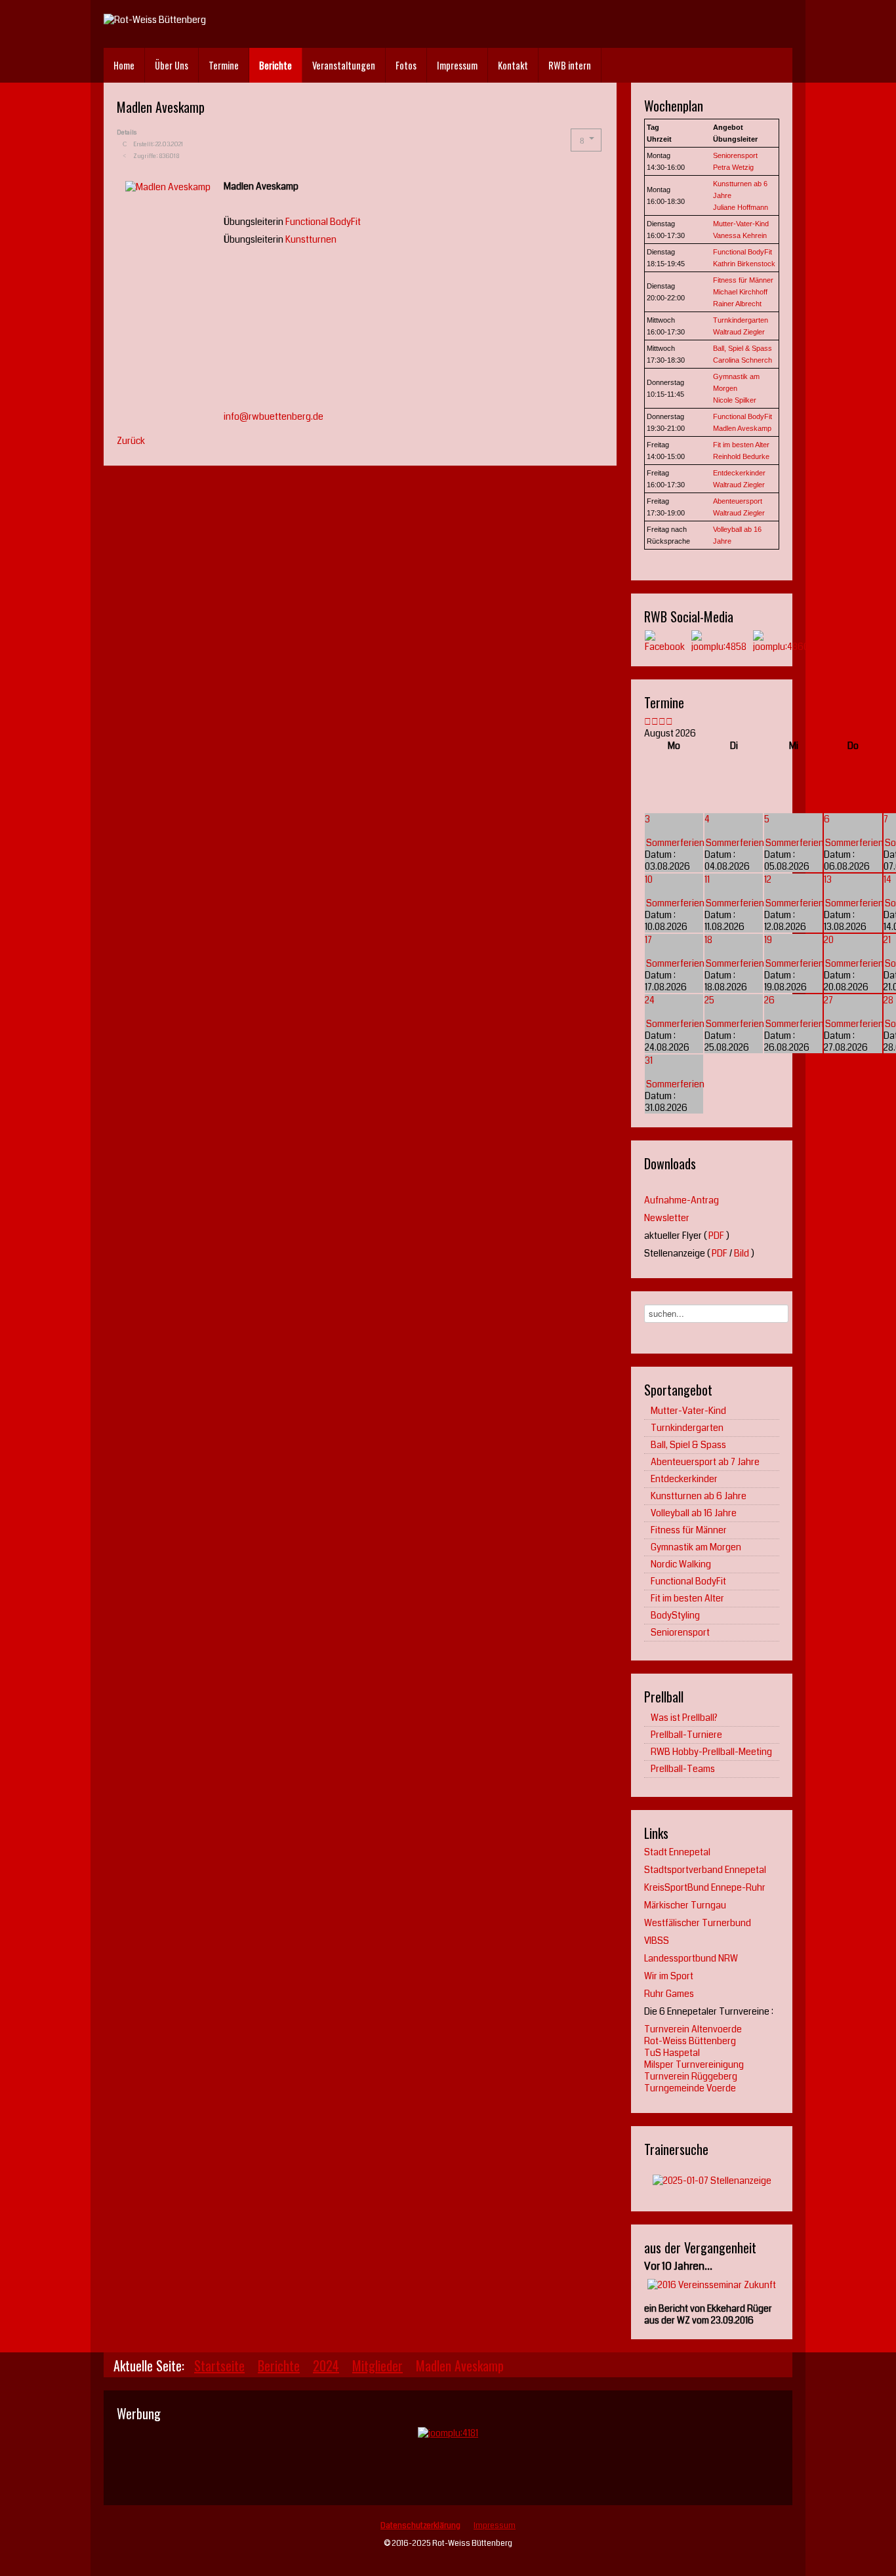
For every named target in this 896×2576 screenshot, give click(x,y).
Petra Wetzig (733, 167)
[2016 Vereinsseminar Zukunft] (712, 2284)
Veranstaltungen (344, 65)
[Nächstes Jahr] (662, 721)
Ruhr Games (669, 1994)
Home (124, 65)
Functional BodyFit (323, 222)
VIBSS (657, 1941)
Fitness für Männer (743, 280)
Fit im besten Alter (741, 445)
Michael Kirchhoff (740, 292)
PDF (716, 1236)
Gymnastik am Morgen (696, 1547)
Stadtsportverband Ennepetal (705, 1870)
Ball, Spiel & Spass (743, 348)
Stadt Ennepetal (677, 1852)
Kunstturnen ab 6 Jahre (699, 1496)
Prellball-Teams (683, 1769)
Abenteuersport (738, 501)
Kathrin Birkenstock (744, 264)
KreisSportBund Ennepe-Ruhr (705, 1887)
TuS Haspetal (672, 2053)
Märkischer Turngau (685, 1905)
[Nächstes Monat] (669, 721)
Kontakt (513, 65)
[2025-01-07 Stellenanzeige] (712, 2180)
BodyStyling (675, 1615)
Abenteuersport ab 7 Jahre (705, 1462)
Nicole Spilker (735, 400)
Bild (742, 1253)
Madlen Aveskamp (742, 428)
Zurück (131, 441)
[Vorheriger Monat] (655, 721)
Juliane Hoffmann (741, 207)
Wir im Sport (669, 1976)
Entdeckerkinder (739, 473)
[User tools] (586, 140)
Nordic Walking (681, 1564)
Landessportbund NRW (692, 1958)
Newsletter (667, 1218)
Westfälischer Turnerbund (698, 1923)
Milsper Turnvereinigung (694, 2064)
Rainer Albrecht (737, 304)
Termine (224, 65)
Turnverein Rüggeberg (691, 2076)
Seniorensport (735, 155)
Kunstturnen (311, 239)
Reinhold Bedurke (741, 456)
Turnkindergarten (741, 320)
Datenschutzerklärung (420, 2526)
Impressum (457, 65)
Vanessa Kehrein (740, 235)
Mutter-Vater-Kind (741, 224)
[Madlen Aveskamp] (168, 186)
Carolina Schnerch (743, 360)
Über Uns (172, 65)
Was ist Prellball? (684, 1718)
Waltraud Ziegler (739, 332)
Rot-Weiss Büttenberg (690, 2041)
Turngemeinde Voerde (690, 2088)
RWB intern (570, 65)
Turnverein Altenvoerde (693, 2029)
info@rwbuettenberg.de (274, 416)
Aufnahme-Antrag (682, 1200)
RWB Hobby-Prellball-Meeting (711, 1752)
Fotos (406, 65)
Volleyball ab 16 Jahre (694, 1513)
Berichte (275, 65)
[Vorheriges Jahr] (648, 721)
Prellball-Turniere (686, 1735)
